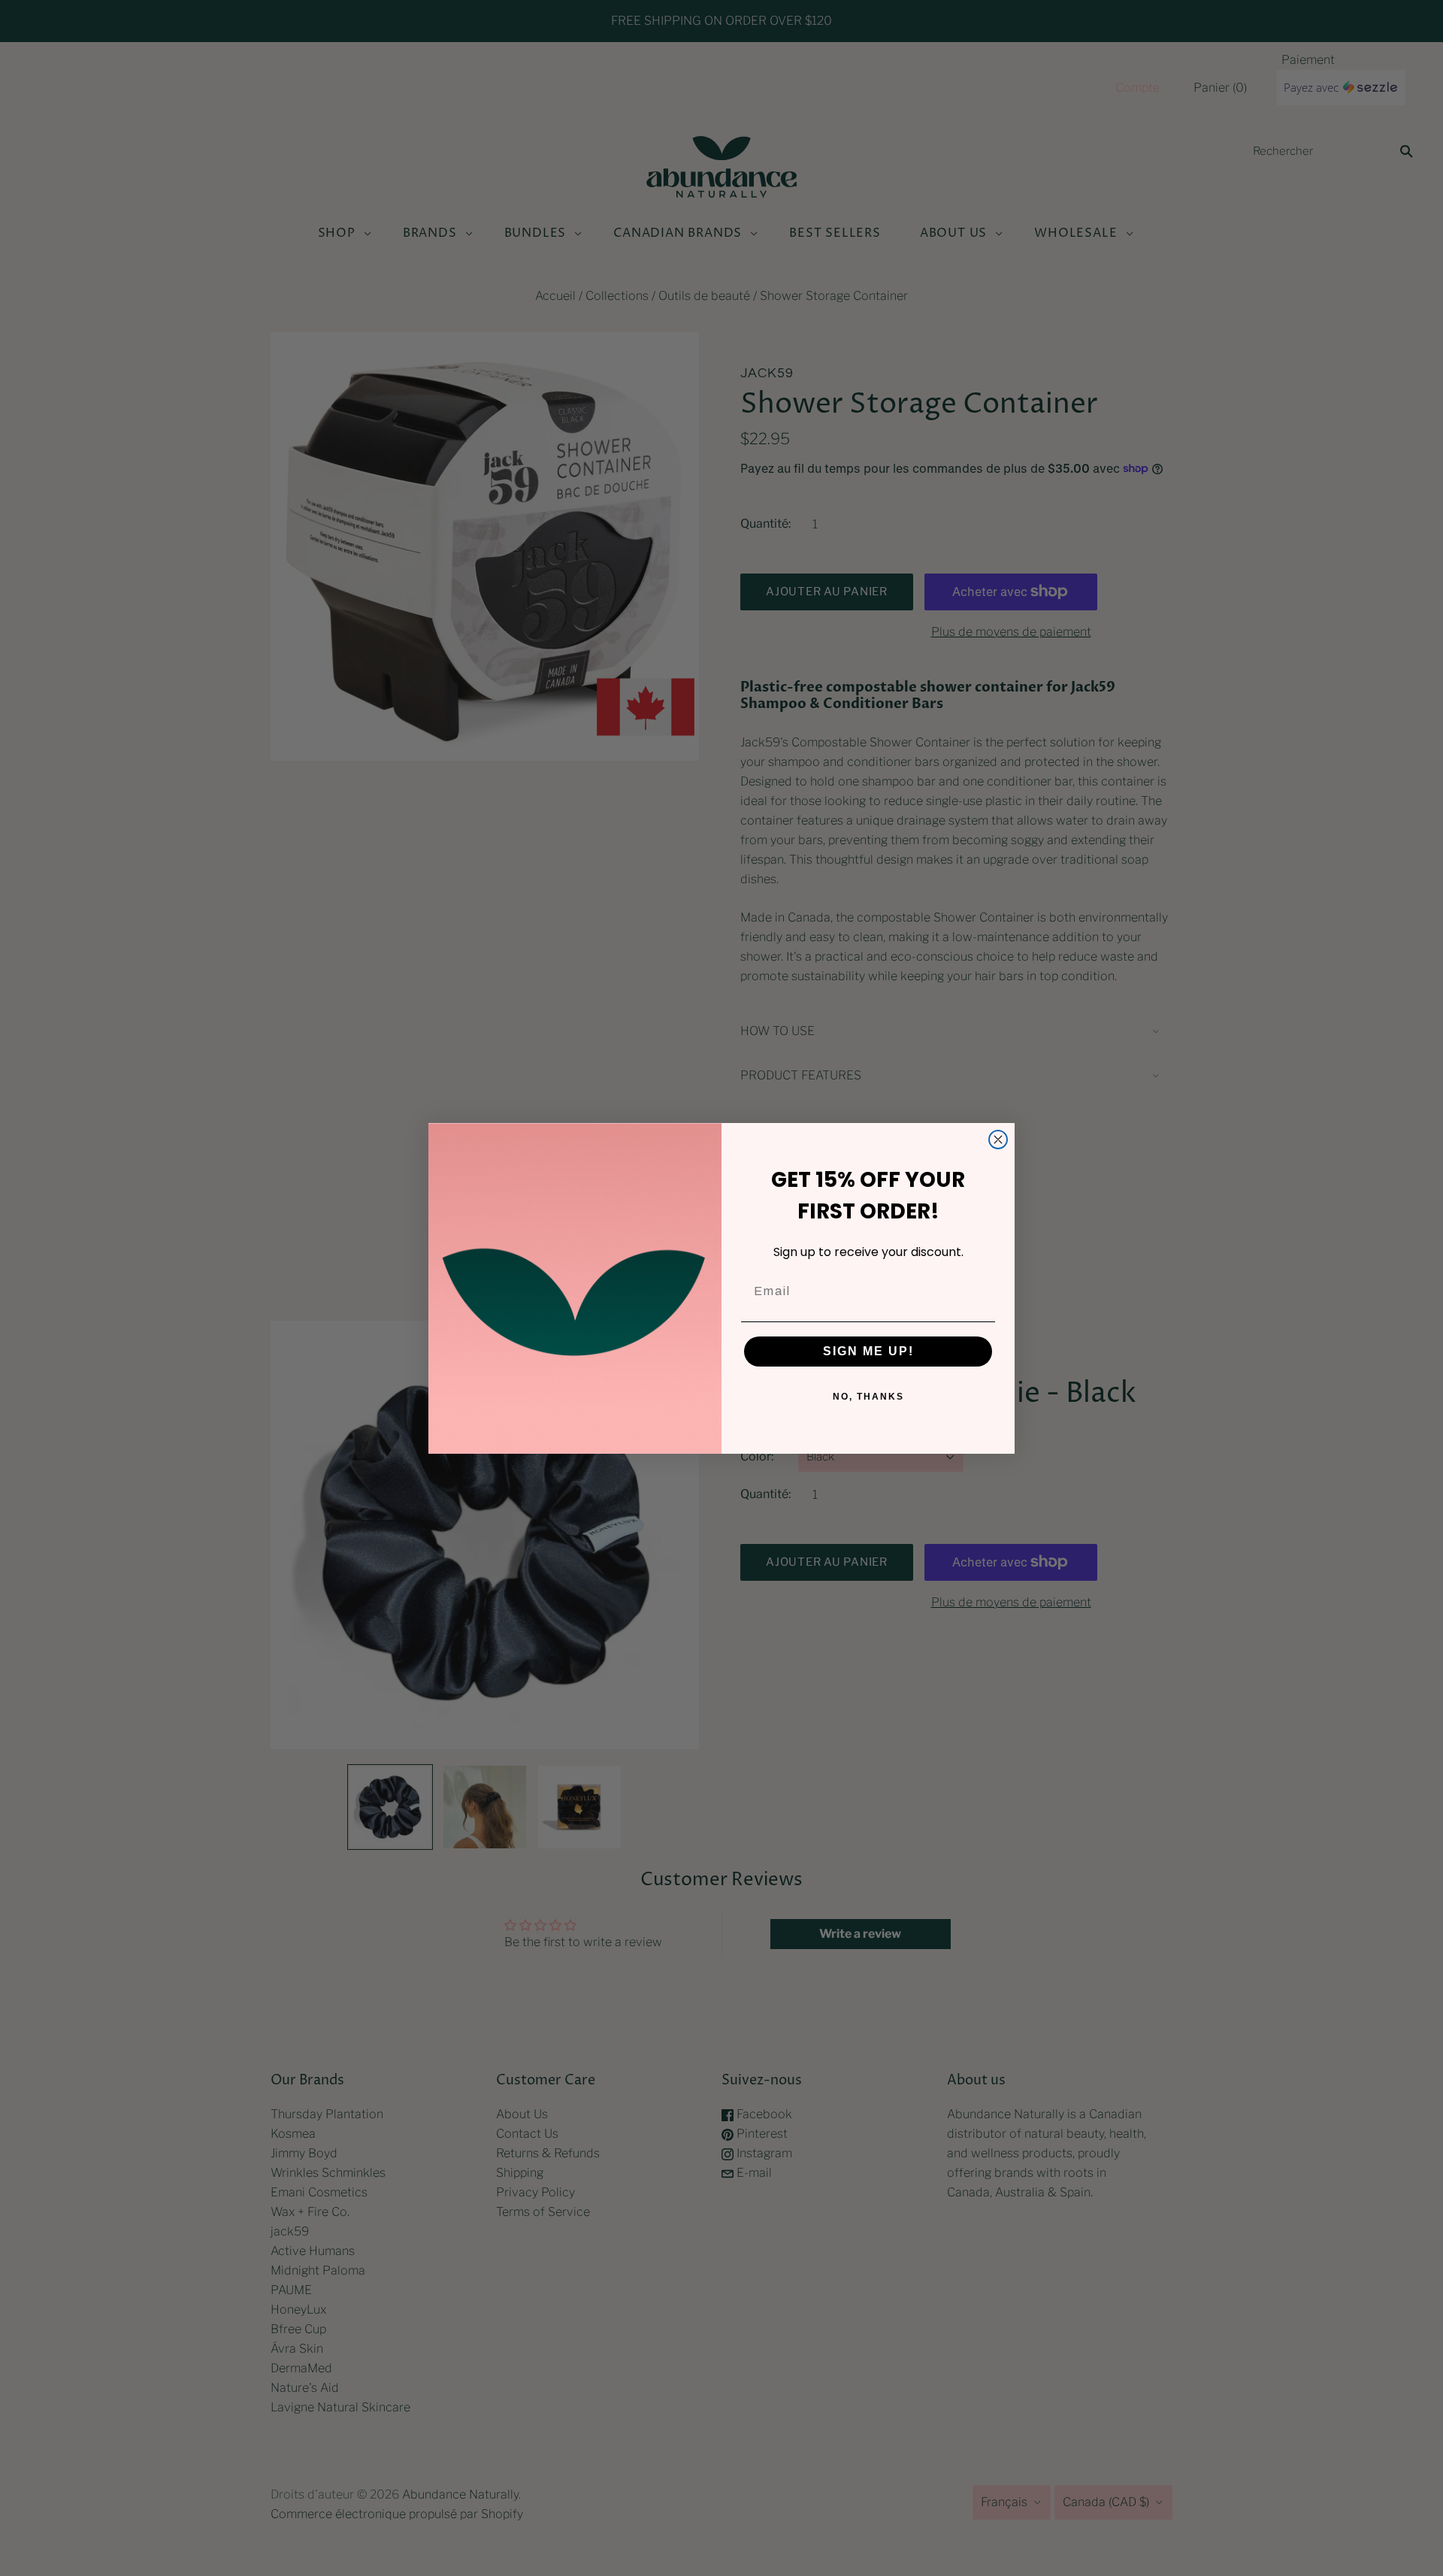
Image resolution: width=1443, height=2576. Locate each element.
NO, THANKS (868, 1397)
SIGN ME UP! (868, 1351)
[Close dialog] (998, 1140)
